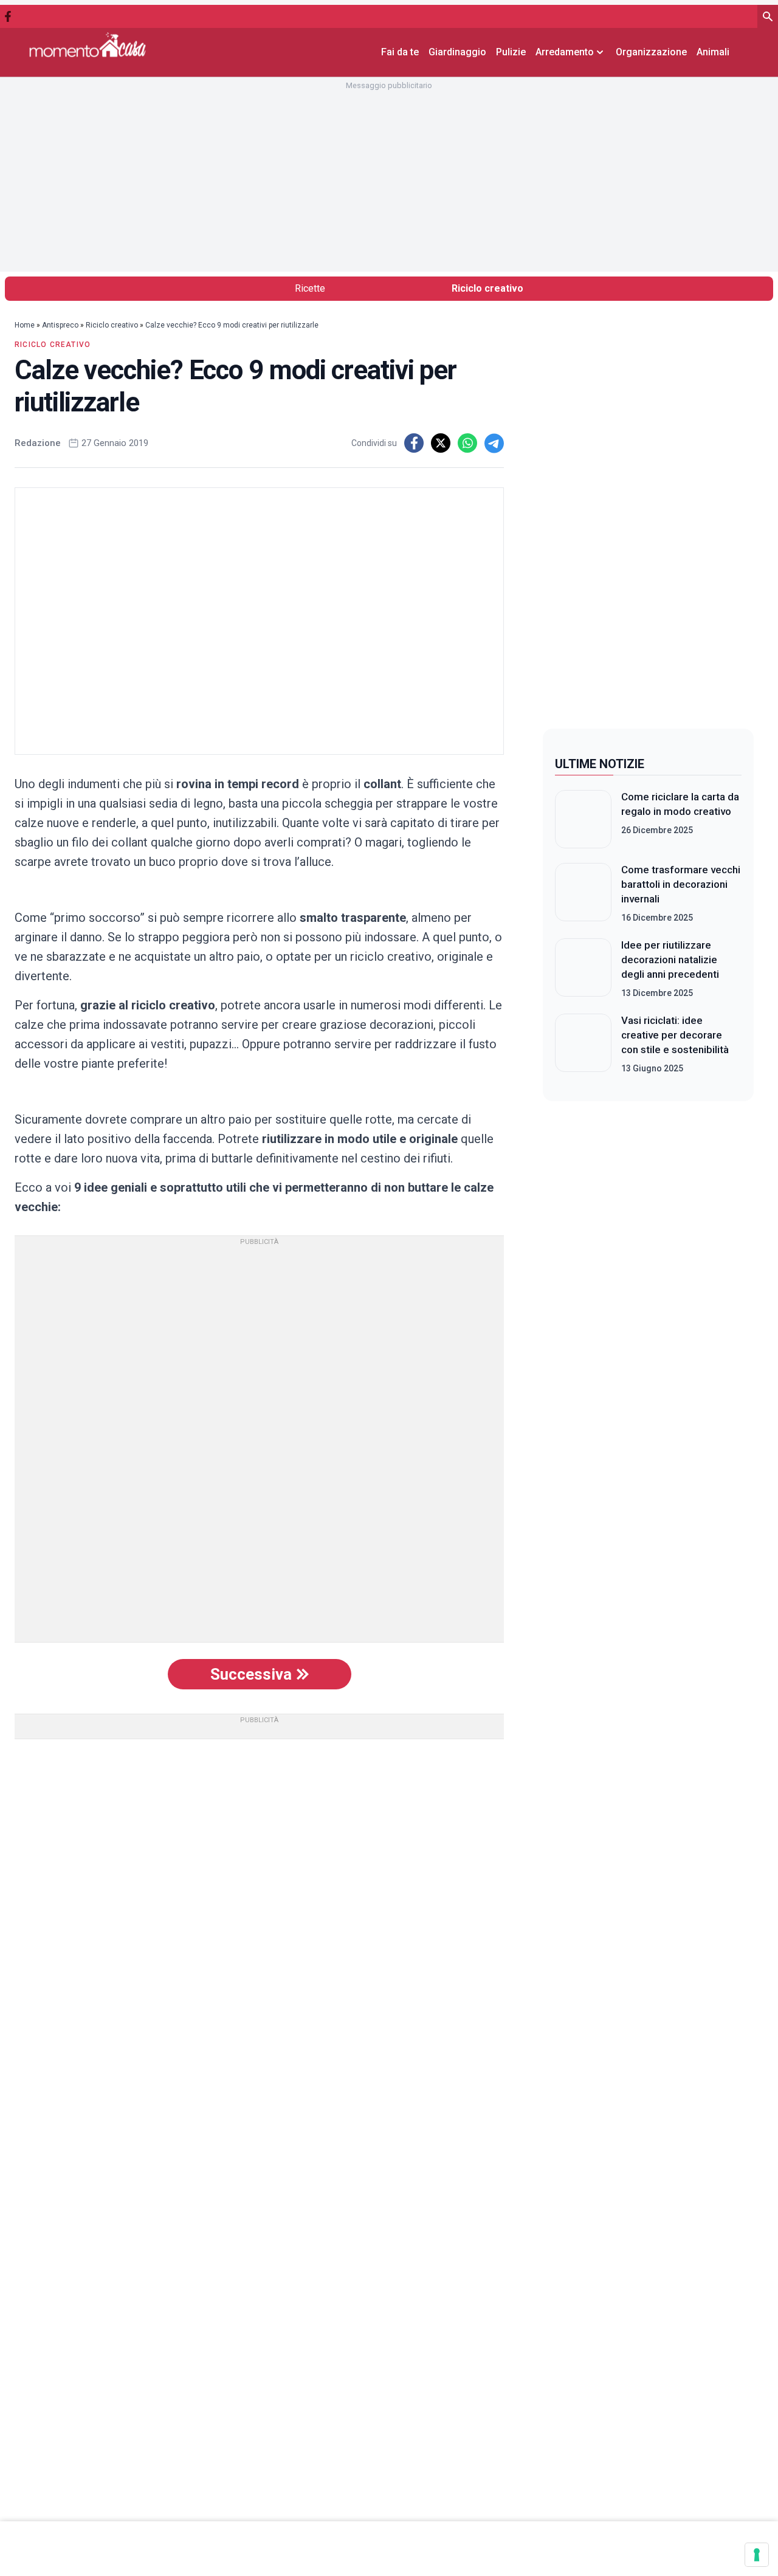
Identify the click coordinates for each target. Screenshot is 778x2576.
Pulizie (511, 52)
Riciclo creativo (487, 288)
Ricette (310, 288)
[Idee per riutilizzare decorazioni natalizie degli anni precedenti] (583, 969)
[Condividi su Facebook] (414, 443)
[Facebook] (8, 16)
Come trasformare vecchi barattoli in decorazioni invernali (681, 884)
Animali (713, 52)
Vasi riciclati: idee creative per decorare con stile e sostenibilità (675, 1035)
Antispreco (60, 325)
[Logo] (88, 45)
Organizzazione (651, 52)
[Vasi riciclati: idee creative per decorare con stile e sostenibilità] (583, 1044)
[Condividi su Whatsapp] (467, 443)
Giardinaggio (457, 52)
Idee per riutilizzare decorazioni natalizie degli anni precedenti (670, 960)
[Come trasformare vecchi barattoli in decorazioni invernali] (583, 893)
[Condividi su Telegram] (494, 443)
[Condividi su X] (441, 443)
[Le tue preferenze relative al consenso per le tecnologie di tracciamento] (757, 2555)
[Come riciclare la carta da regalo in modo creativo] (583, 819)
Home (25, 325)
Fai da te (400, 52)
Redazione (38, 443)
